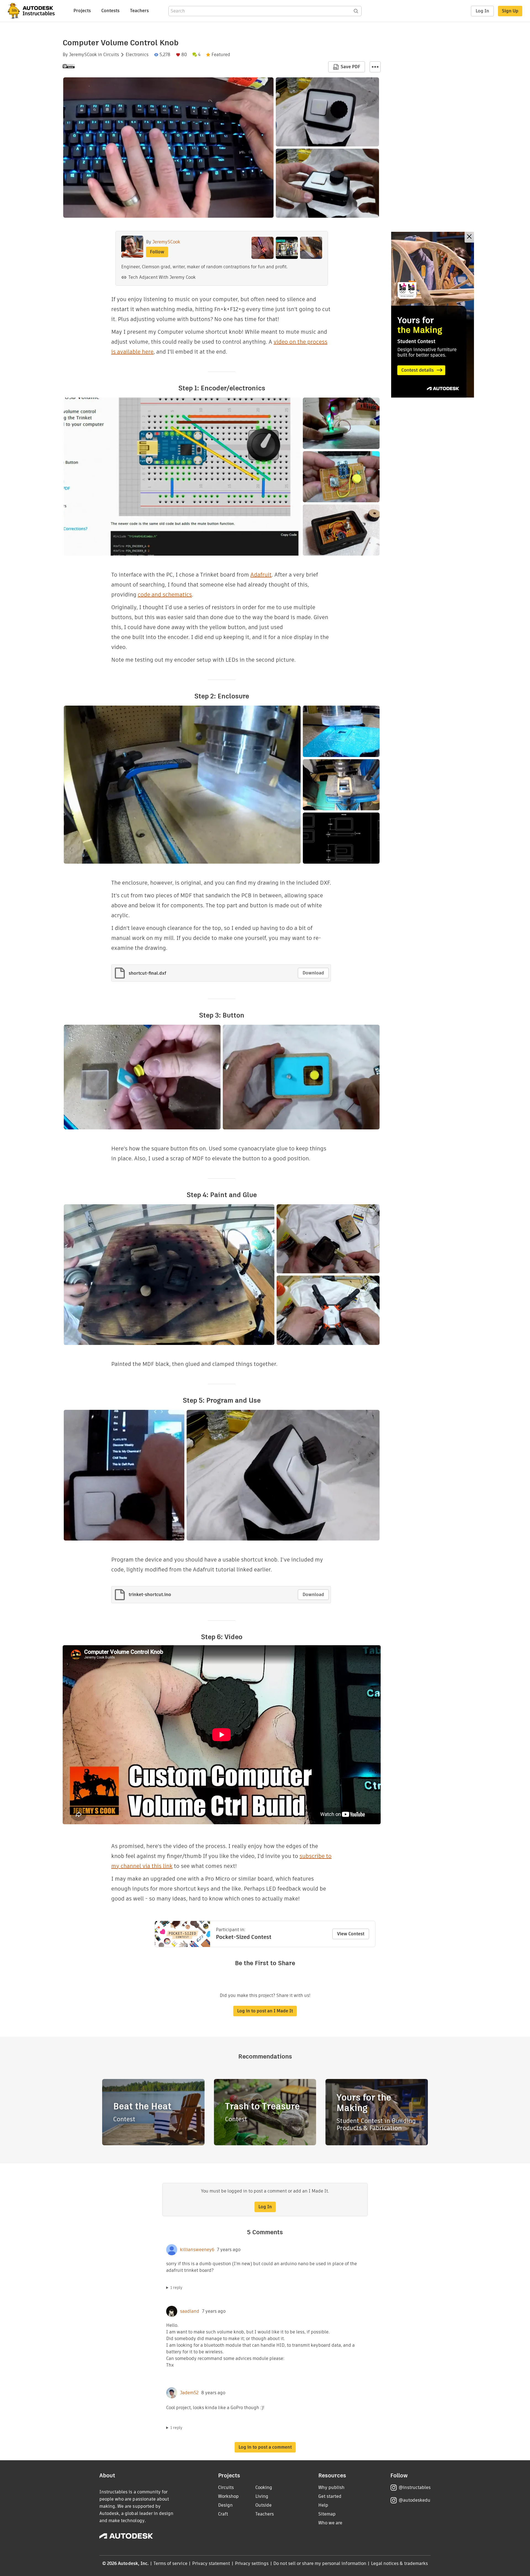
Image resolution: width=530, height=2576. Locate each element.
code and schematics (165, 595)
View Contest (351, 1934)
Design (225, 2505)
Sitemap (327, 2514)
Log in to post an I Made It (265, 2011)
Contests (110, 11)
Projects (82, 11)
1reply (176, 2288)
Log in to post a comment (265, 2447)
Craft (223, 2514)
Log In (482, 11)
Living (262, 2496)
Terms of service (170, 2563)
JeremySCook (83, 55)
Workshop (228, 2496)
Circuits (111, 55)
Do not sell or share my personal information (320, 2563)
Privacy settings (252, 2563)
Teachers (139, 11)
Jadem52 (189, 2393)
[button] (375, 67)
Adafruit (261, 575)
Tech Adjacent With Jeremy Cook (162, 277)
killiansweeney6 (197, 2250)
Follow (157, 252)
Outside (263, 2505)
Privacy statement (211, 2563)
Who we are (330, 2523)
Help (323, 2505)
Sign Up (510, 11)
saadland (190, 2311)
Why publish (331, 2487)
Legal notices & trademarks (399, 2563)
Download (313, 973)
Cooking (264, 2487)
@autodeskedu (414, 2500)
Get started (330, 2496)
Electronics (137, 55)
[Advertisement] (433, 315)
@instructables (415, 2487)
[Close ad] (469, 237)
